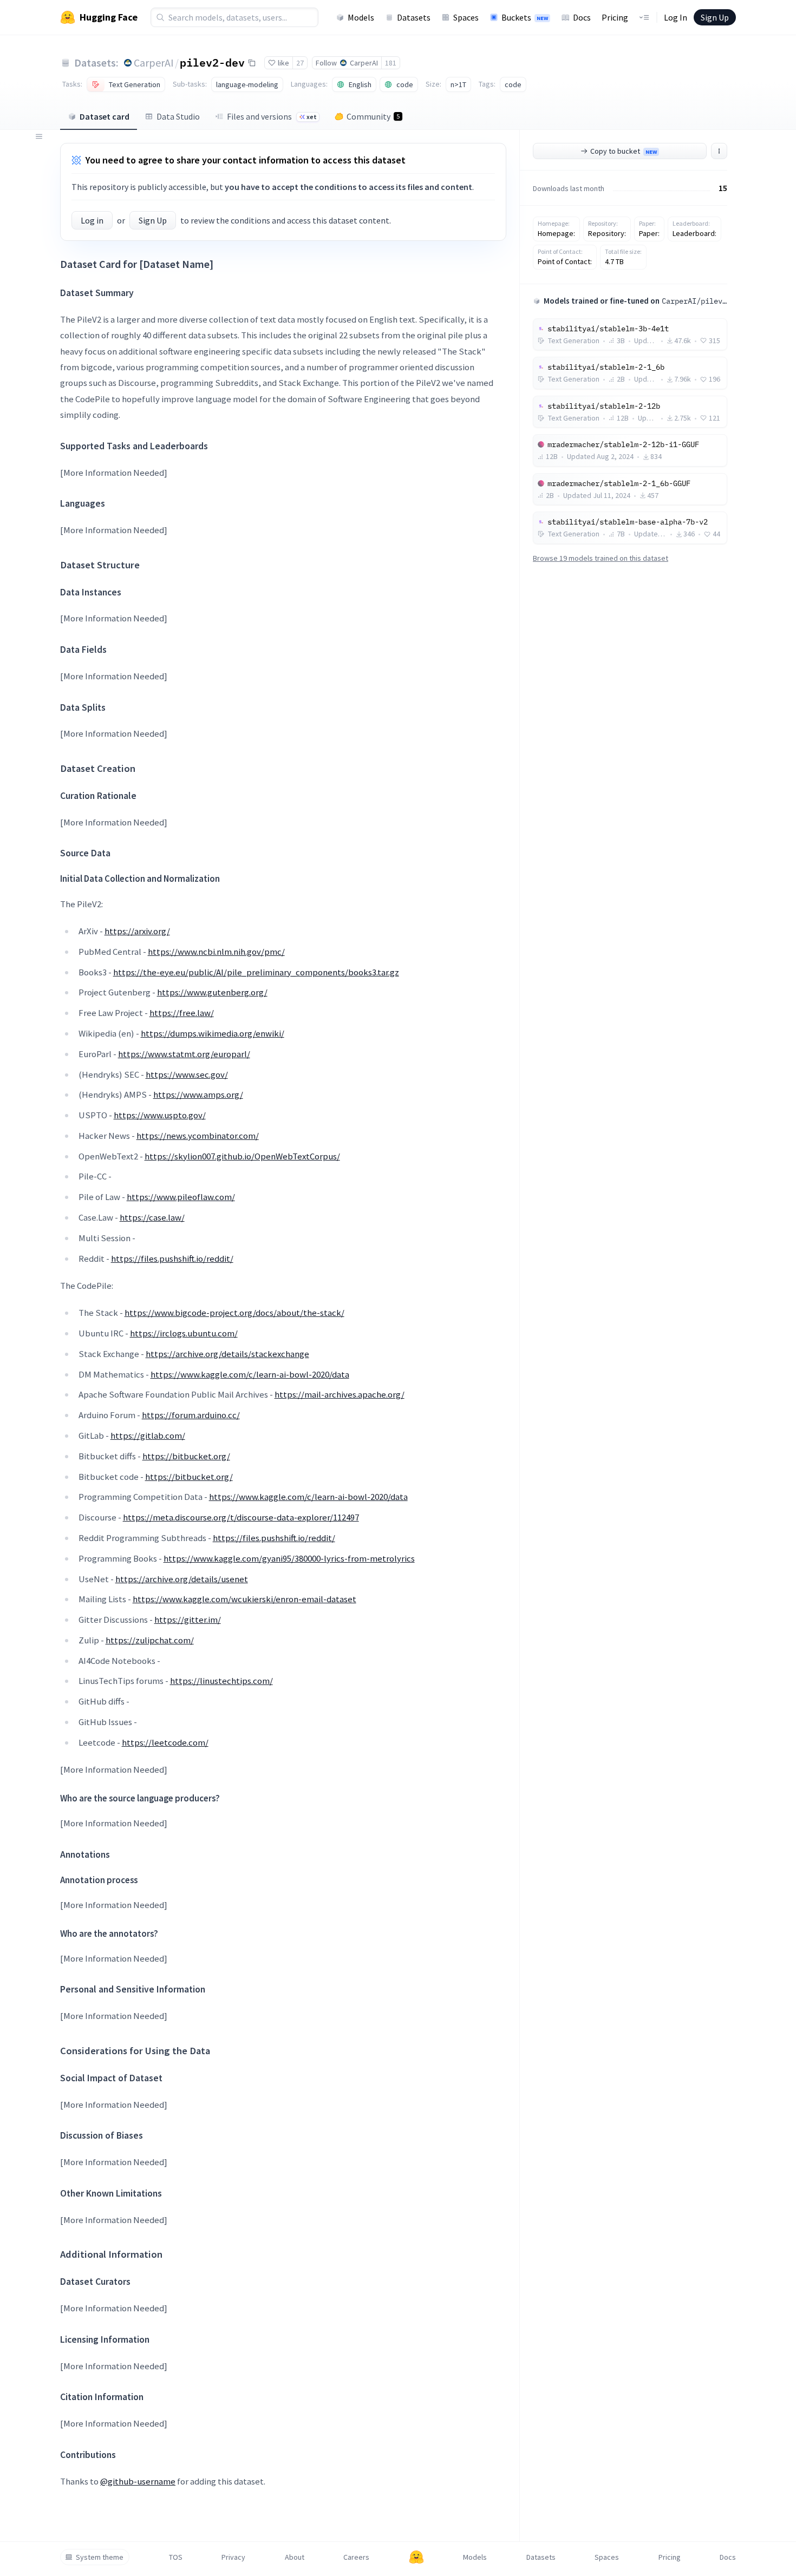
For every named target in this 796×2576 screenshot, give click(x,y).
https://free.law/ (182, 1013)
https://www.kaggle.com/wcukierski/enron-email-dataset (244, 1599)
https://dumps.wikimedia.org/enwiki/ (213, 1033)
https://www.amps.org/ (198, 1094)
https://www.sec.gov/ (187, 1074)
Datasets (414, 17)
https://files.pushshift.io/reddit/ (172, 1258)
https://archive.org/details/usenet (182, 1579)
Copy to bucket (624, 151)
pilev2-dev (212, 62)
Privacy (233, 2557)
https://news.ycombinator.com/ (198, 1136)
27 (300, 63)
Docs (582, 17)
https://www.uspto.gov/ (160, 1115)
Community (373, 116)
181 (391, 63)
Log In (676, 17)
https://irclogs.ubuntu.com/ (184, 1333)
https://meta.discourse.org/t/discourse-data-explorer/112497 (241, 1517)
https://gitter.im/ (188, 1620)
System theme (100, 2557)
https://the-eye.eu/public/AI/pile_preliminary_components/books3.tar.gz (256, 972)
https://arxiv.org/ (137, 931)
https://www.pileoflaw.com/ (181, 1197)
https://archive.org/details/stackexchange (227, 1354)
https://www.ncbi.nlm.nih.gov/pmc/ (216, 952)
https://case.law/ (152, 1217)
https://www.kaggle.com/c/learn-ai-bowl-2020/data (250, 1374)
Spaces (466, 17)
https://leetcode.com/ (165, 1742)
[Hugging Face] (416, 2557)
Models (361, 17)
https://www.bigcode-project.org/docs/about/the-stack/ (234, 1313)
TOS (176, 2557)
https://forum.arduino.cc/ (191, 1415)
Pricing (615, 17)
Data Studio (178, 116)
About (295, 2557)
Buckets (525, 17)
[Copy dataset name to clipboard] (252, 63)
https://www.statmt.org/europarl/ (184, 1054)
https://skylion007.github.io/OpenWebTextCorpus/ (242, 1156)
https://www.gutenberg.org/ (212, 992)
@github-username (138, 2481)
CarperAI (154, 63)
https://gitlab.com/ (148, 1436)
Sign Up (715, 17)
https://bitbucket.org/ (186, 1456)
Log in (92, 220)
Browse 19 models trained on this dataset (601, 558)
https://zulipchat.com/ (150, 1640)
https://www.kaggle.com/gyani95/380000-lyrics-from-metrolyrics (289, 1558)
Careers (356, 2557)
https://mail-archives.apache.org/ (340, 1394)
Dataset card (105, 116)
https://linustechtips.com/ (221, 1681)
